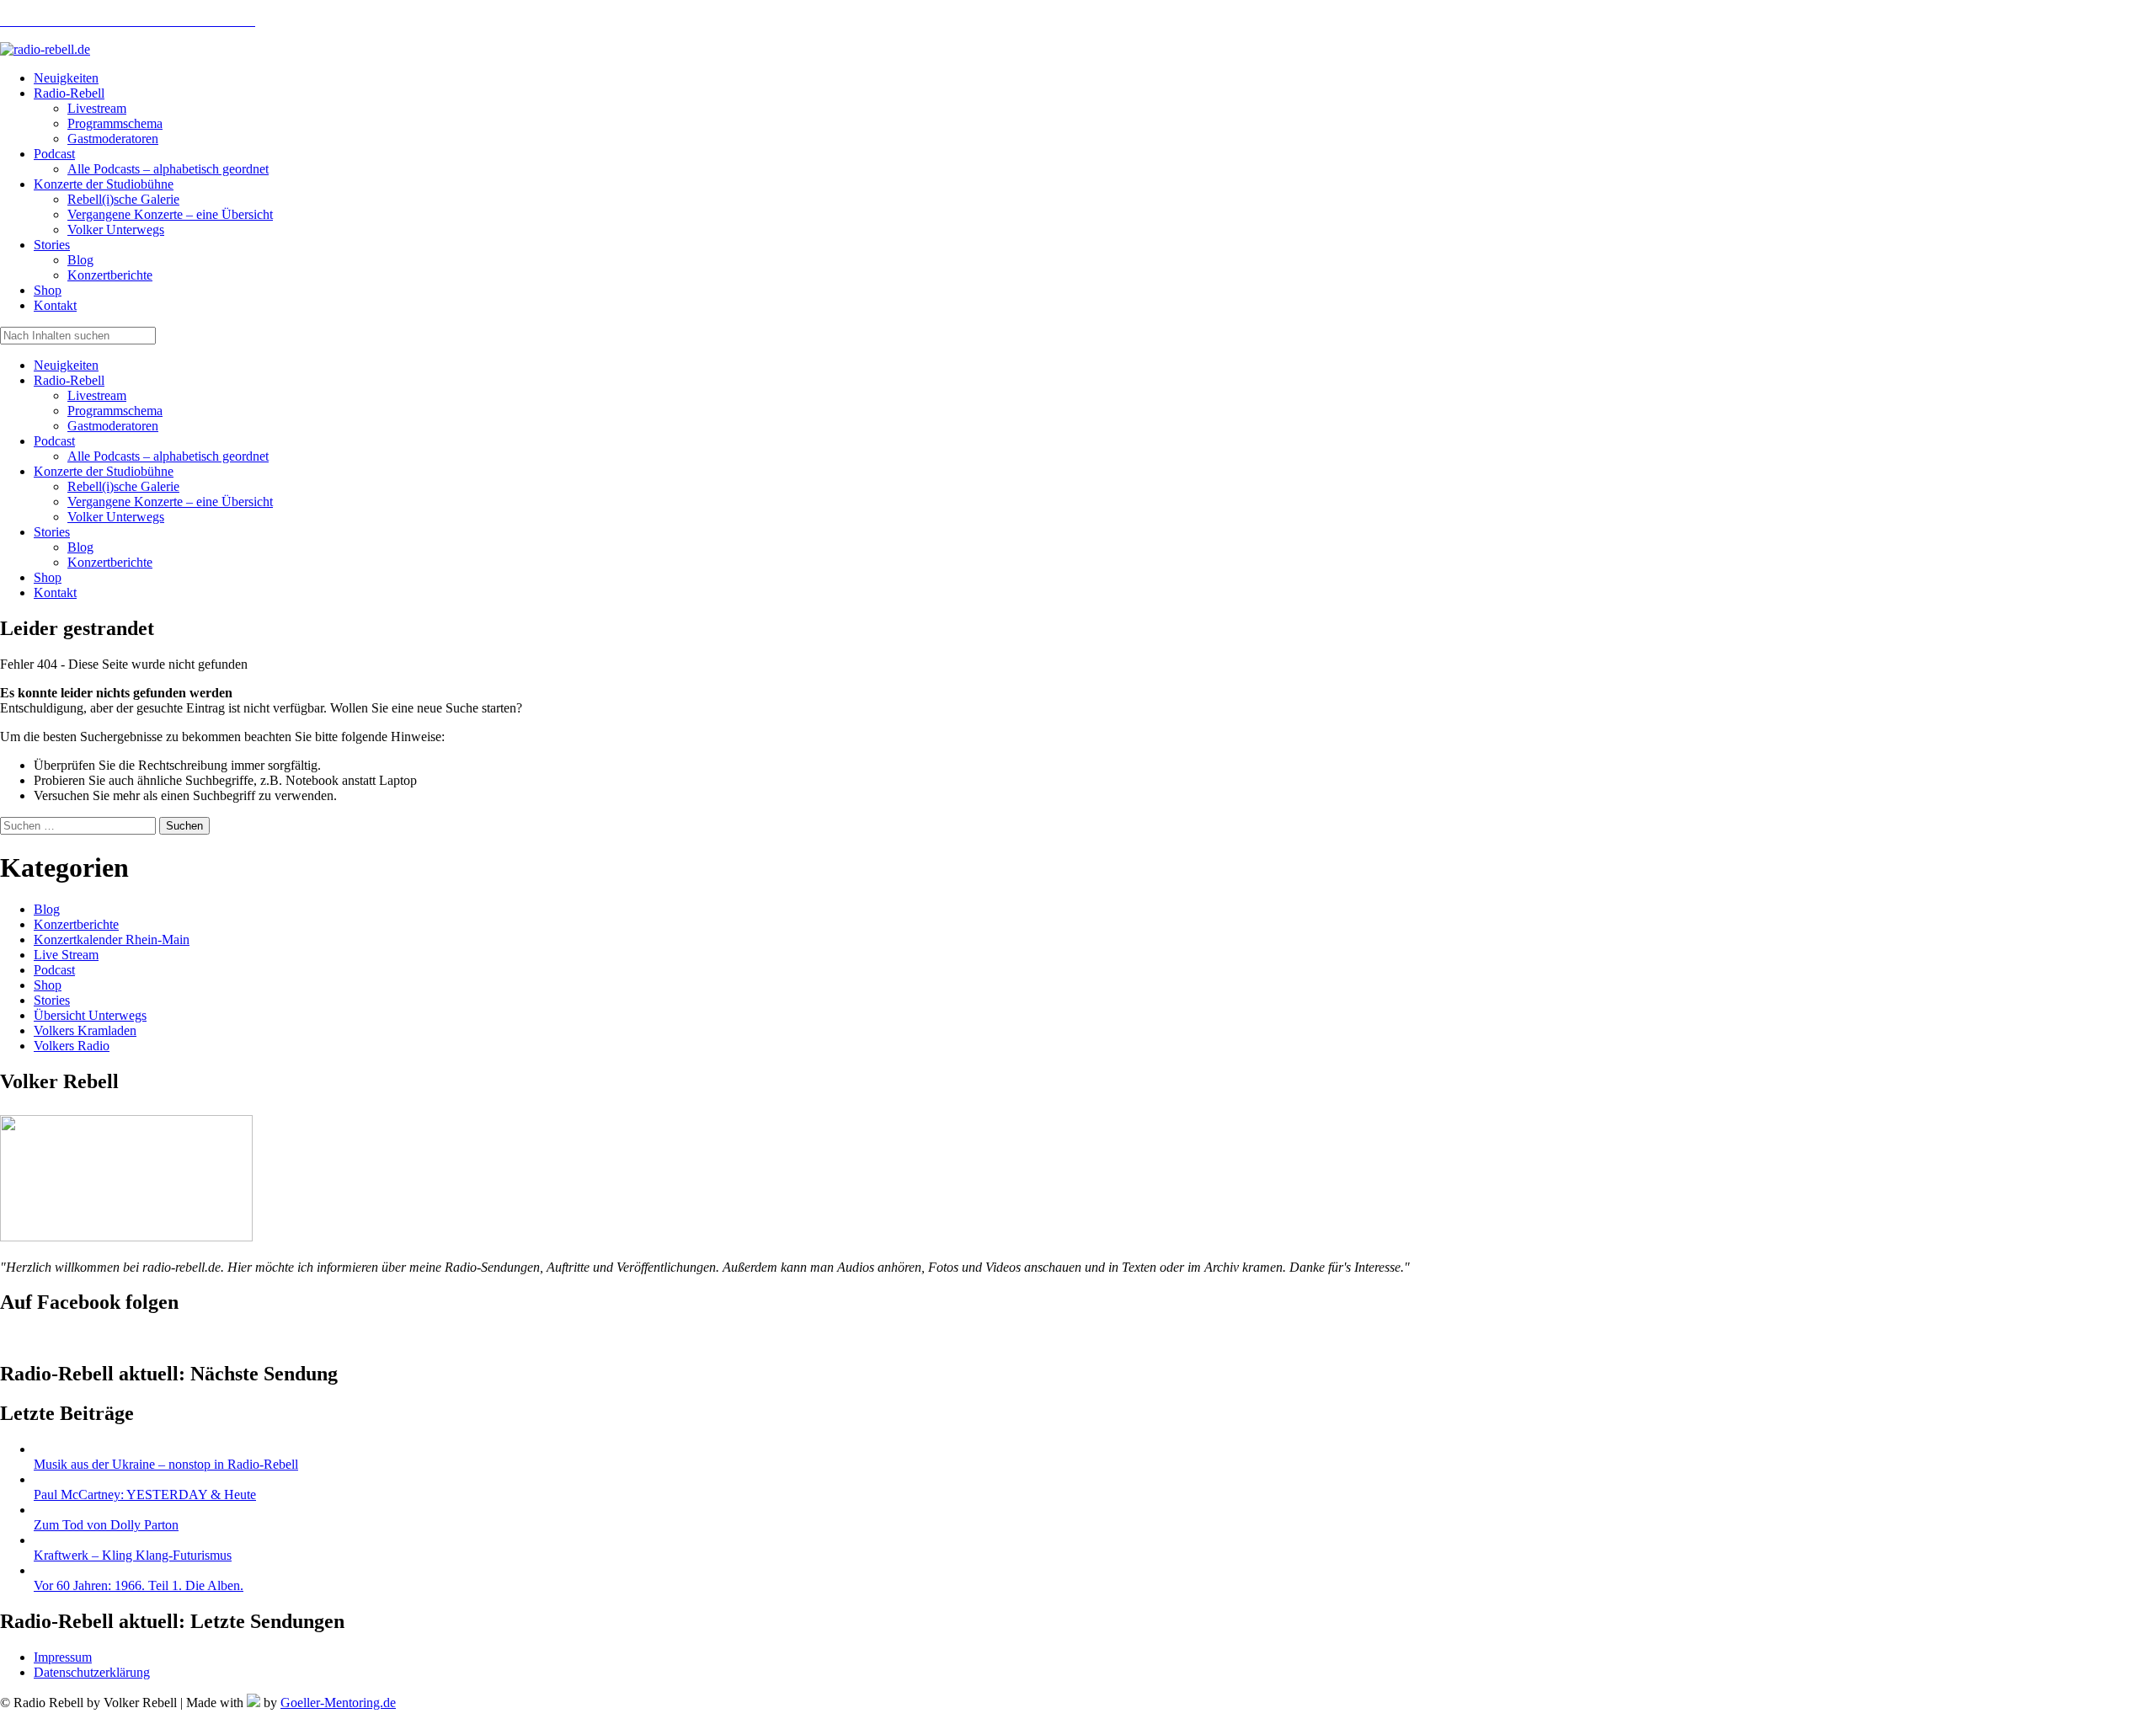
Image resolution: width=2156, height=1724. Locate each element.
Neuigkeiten (66, 365)
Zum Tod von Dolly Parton (106, 1525)
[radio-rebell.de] (126, 1237)
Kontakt (55, 592)
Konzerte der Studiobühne (104, 471)
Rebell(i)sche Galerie (123, 486)
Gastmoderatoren (113, 426)
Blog (80, 547)
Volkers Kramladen (85, 1030)
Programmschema (115, 411)
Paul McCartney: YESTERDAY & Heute (145, 1494)
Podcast (54, 441)
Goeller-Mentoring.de (338, 1703)
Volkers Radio (72, 1046)
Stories (52, 532)
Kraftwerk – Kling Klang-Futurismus (133, 1555)
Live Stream (66, 955)
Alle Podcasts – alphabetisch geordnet (168, 456)
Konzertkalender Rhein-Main (112, 939)
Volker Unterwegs (116, 517)
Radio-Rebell (69, 380)
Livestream (97, 395)
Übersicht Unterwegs (90, 1015)
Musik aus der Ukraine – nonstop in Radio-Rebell (166, 1464)
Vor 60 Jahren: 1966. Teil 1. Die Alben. (139, 1585)
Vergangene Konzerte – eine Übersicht (170, 502)
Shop (48, 577)
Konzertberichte (110, 562)
